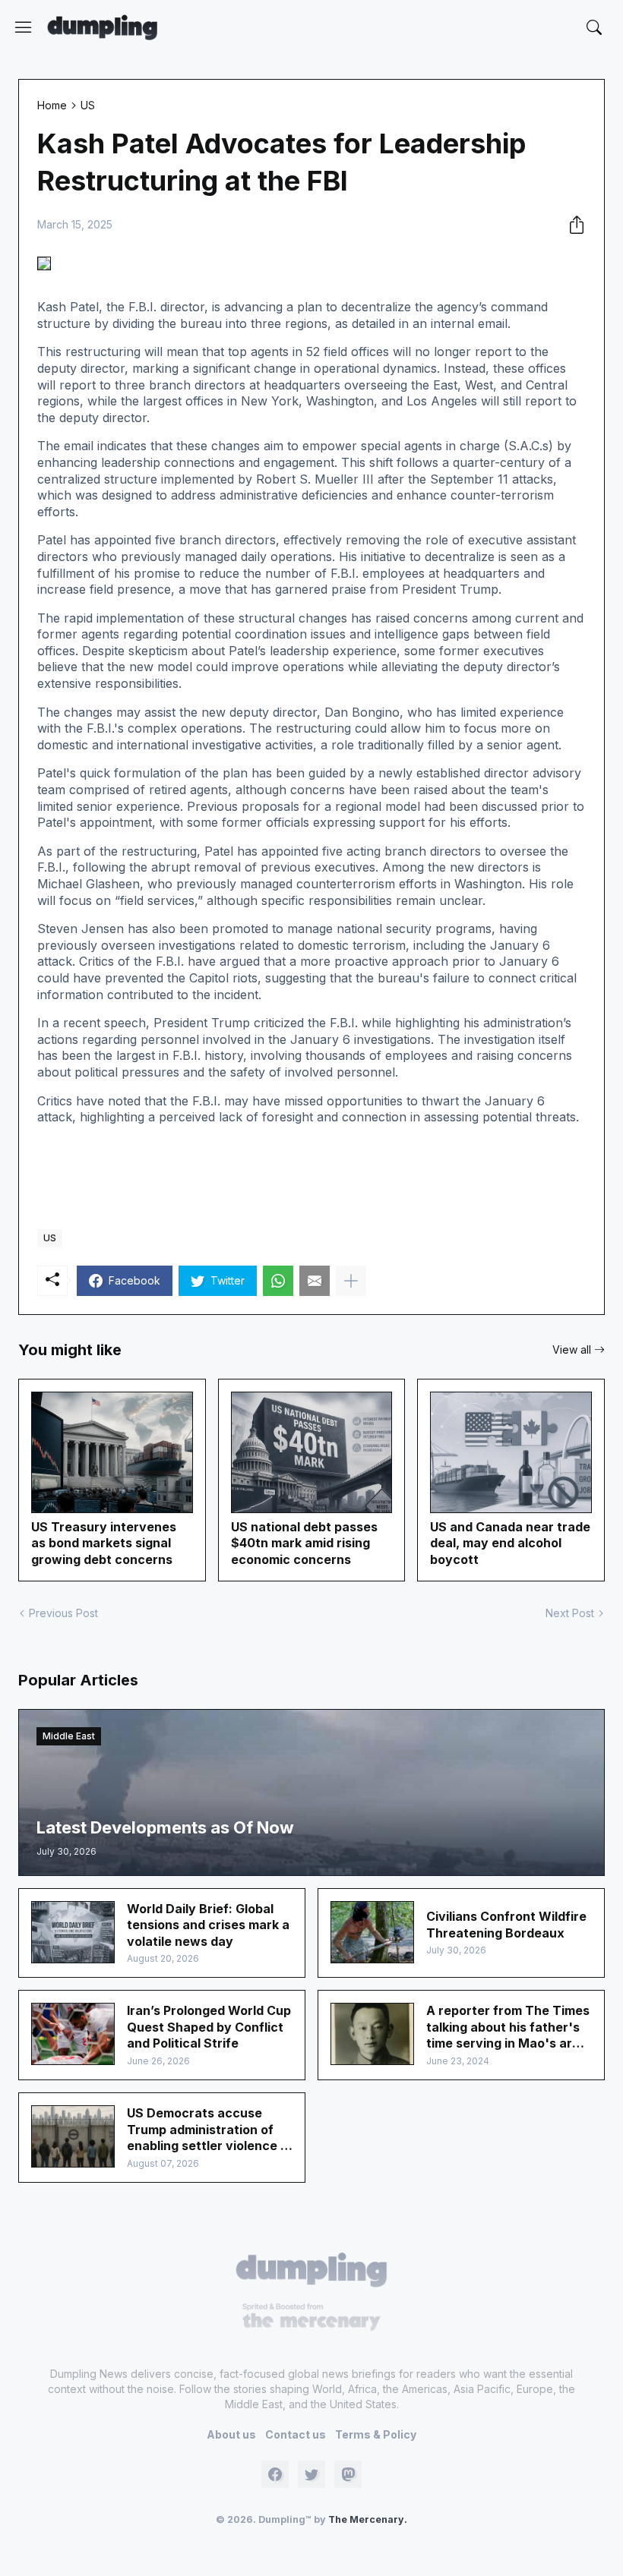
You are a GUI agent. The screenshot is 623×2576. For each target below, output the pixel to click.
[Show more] (351, 1281)
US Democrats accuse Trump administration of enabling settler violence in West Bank (209, 2130)
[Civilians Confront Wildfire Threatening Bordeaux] (372, 1932)
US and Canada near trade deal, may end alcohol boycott (510, 1543)
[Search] (594, 27)
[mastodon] (348, 2474)
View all (572, 1349)
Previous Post (63, 1613)
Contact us (296, 2434)
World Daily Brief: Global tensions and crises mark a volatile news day (208, 1925)
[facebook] (275, 2474)
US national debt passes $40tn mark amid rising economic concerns (304, 1543)
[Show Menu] (24, 27)
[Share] (572, 225)
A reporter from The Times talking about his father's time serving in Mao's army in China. (508, 2027)
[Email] (315, 1281)
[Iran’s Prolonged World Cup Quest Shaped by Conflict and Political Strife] (73, 2034)
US (88, 105)
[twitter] (311, 2474)
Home (52, 105)
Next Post (570, 1613)
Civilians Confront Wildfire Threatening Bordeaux (506, 1925)
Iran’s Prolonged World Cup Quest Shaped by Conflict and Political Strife (209, 2027)
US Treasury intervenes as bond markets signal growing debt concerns (104, 1543)
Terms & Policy (376, 2434)
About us (231, 2434)
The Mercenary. (368, 2519)
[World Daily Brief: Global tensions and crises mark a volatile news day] (73, 1932)
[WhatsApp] (278, 1281)
